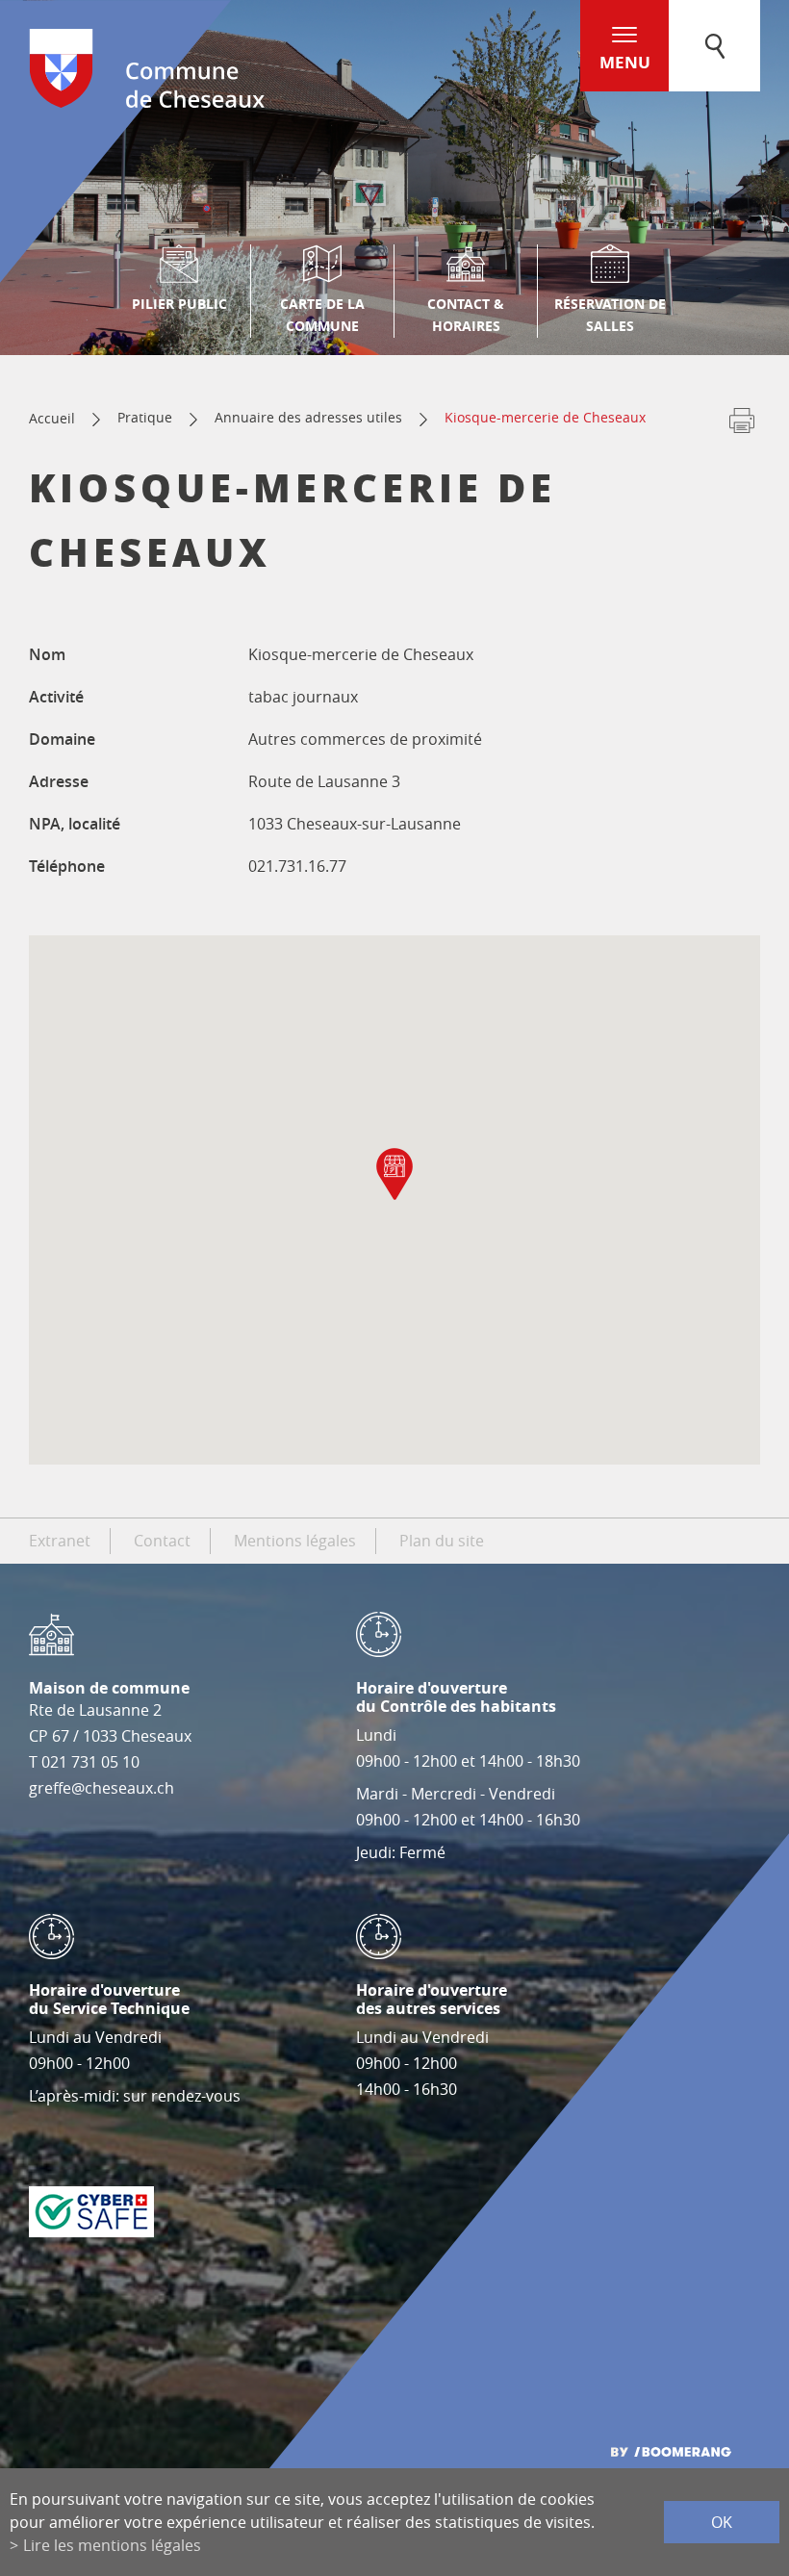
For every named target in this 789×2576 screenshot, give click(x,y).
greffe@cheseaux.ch (102, 1788)
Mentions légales (295, 1541)
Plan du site (442, 1541)
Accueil (52, 418)
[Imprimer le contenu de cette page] (742, 424)
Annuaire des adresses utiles (308, 417)
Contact (162, 1541)
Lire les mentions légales (112, 2545)
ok (722, 2522)
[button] (394, 1174)
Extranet (60, 1541)
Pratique (145, 417)
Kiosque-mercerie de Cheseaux (545, 417)
